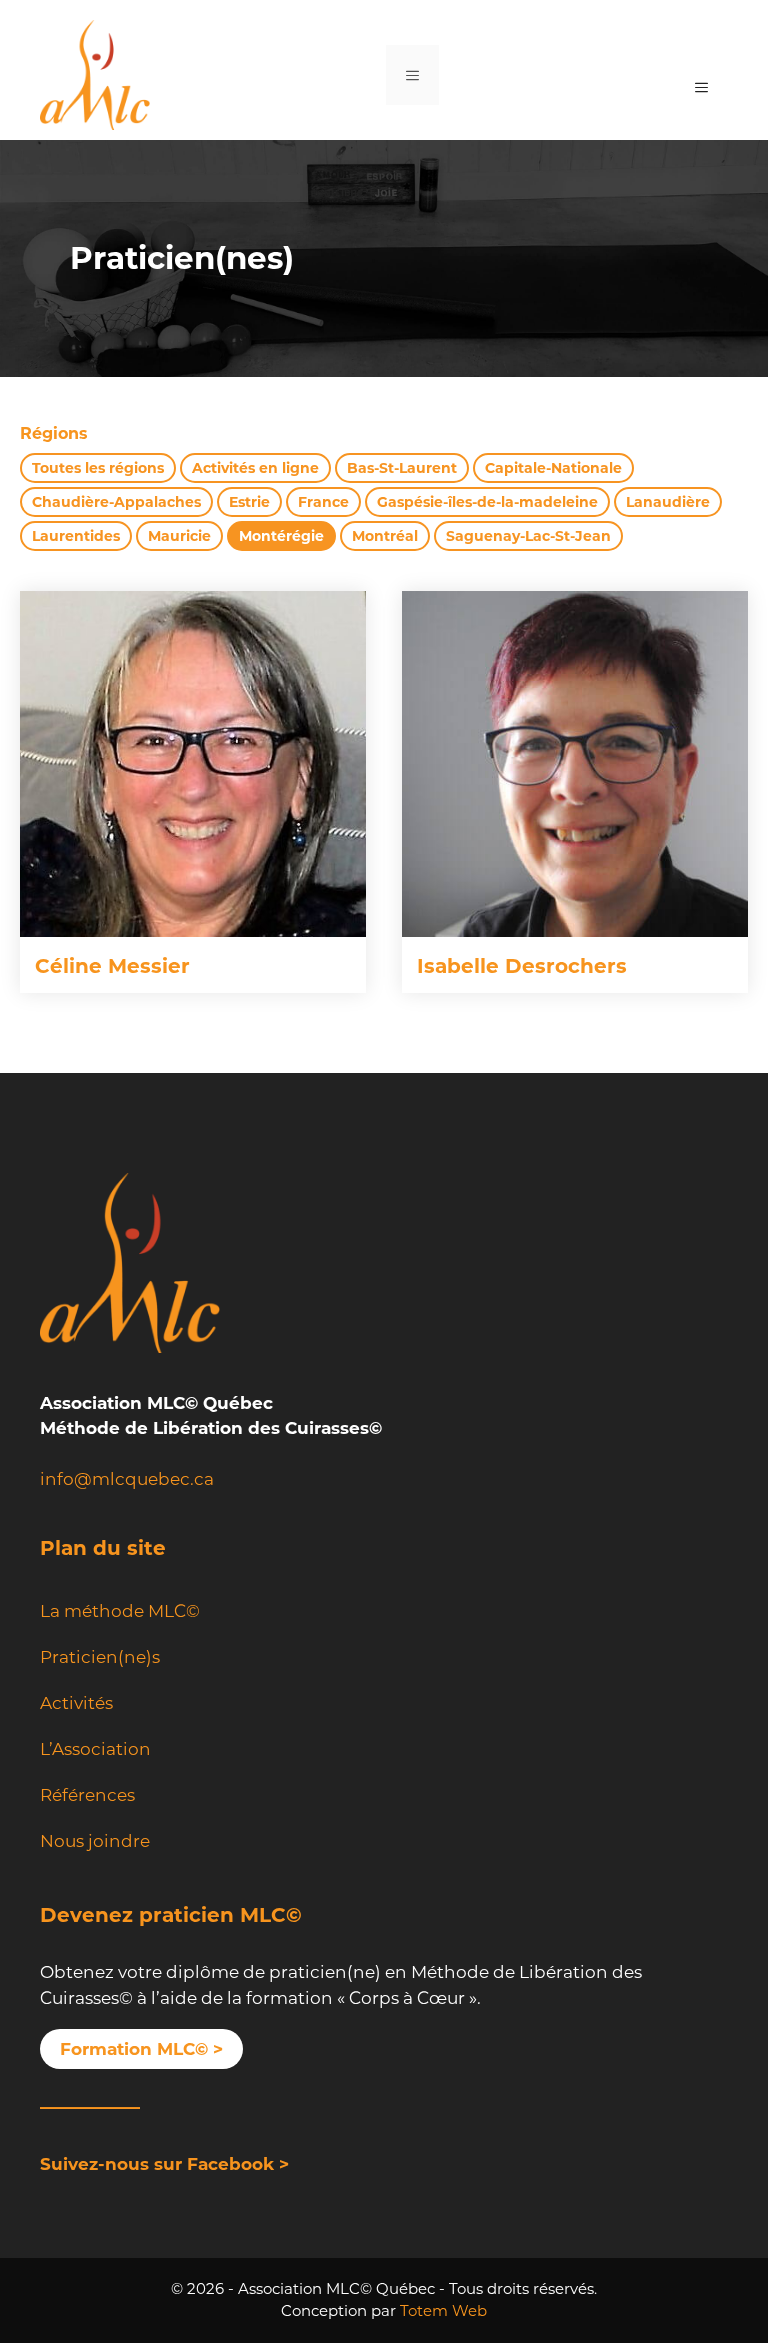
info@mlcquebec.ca (127, 1479)
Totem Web (443, 2310)
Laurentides (76, 536)
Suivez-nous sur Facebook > (164, 2164)
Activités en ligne (255, 468)
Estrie (249, 502)
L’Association (95, 1749)
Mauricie (179, 536)
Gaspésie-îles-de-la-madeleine (487, 502)
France (323, 502)
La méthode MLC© (120, 1611)
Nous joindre (95, 1841)
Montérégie (281, 536)
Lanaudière (668, 502)
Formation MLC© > (141, 2049)
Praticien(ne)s (100, 1657)
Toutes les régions (98, 468)
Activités (76, 1703)
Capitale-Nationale (553, 468)
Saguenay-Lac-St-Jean (528, 536)
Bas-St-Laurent (402, 468)
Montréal (385, 536)
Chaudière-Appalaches (116, 502)
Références (87, 1795)
